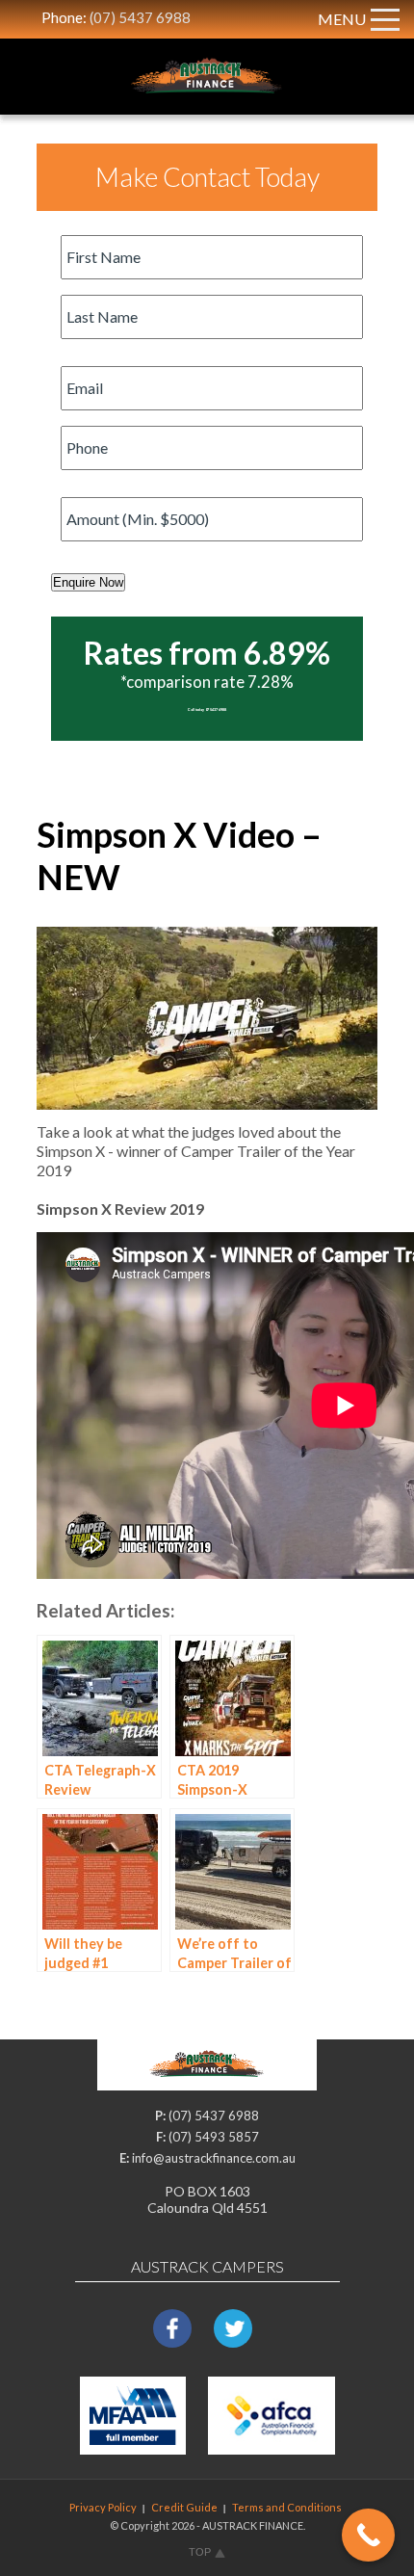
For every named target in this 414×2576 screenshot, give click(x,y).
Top (200, 2552)
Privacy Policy (103, 2507)
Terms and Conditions (287, 2507)
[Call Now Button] (368, 2535)
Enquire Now (88, 582)
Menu (342, 19)
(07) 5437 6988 (140, 17)
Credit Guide (184, 2507)
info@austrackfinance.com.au (214, 2158)
